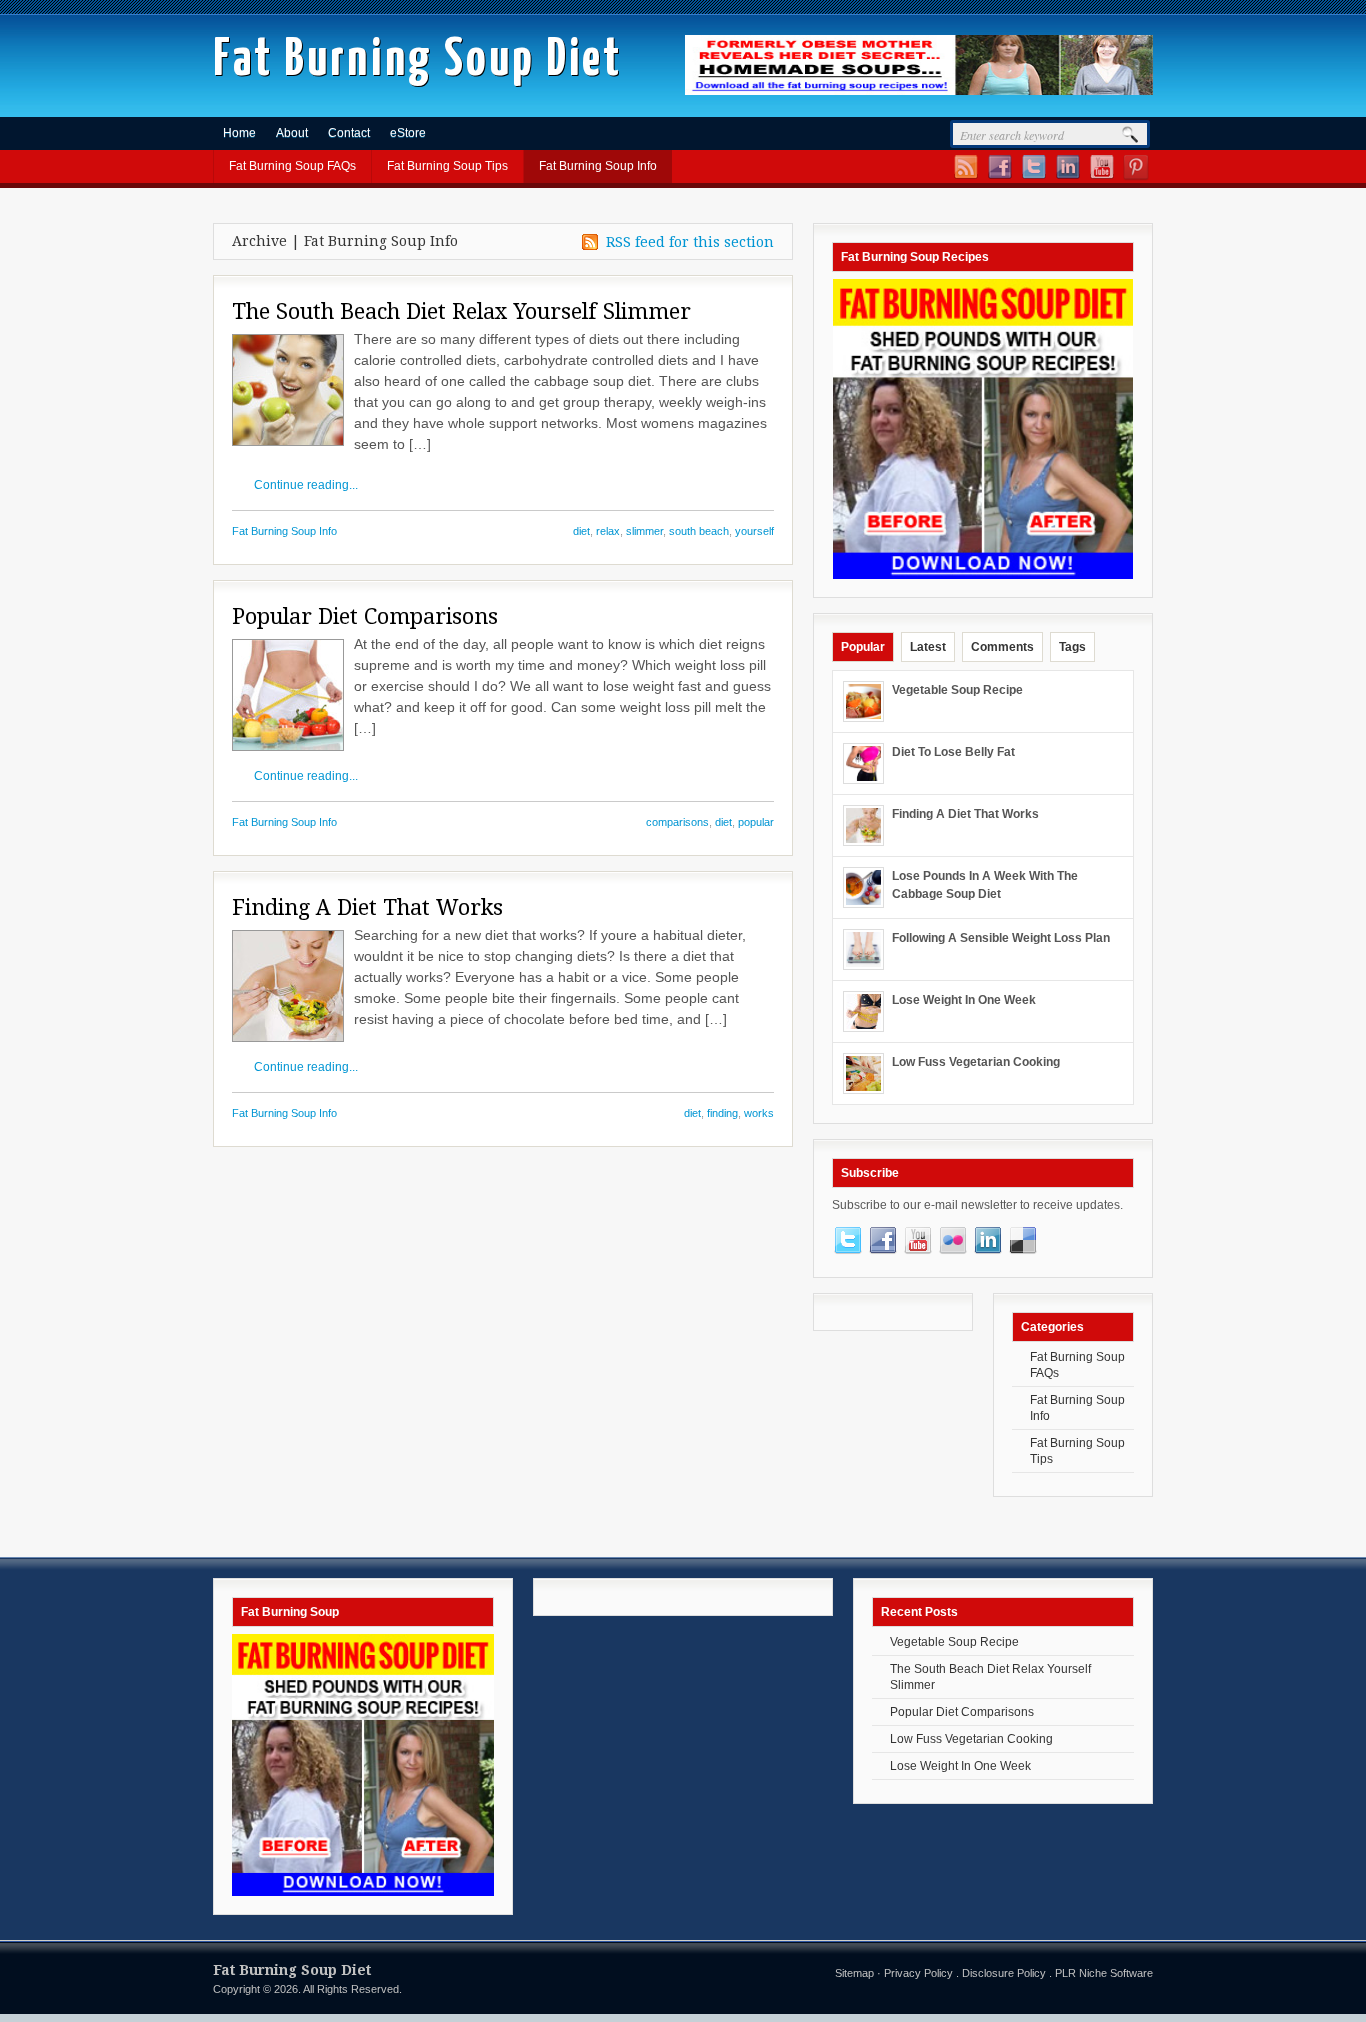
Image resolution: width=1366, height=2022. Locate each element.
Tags (1072, 647)
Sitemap (854, 1973)
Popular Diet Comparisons (365, 616)
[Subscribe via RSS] (964, 177)
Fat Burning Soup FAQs (292, 166)
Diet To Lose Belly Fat (953, 752)
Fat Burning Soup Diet (417, 60)
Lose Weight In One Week (964, 1000)
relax (608, 531)
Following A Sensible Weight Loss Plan (1001, 938)
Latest (928, 647)
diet (581, 531)
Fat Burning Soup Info (598, 166)
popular (756, 822)
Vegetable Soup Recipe (957, 690)
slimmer (644, 531)
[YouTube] (1100, 177)
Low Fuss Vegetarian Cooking (976, 1062)
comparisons (677, 822)
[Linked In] (1066, 177)
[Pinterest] (1134, 177)
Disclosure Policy (1004, 1973)
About (292, 133)
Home (239, 133)
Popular (863, 647)
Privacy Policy (918, 1973)
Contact (349, 133)
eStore (408, 133)
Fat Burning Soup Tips (447, 166)
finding (722, 1113)
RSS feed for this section (690, 242)
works (759, 1113)
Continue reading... (306, 485)
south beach (699, 531)
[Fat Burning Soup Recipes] (919, 91)
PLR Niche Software (1104, 1973)
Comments (1002, 647)
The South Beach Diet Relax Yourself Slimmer (461, 311)
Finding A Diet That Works (367, 907)
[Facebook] (998, 177)
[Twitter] (1032, 177)
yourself (754, 531)
